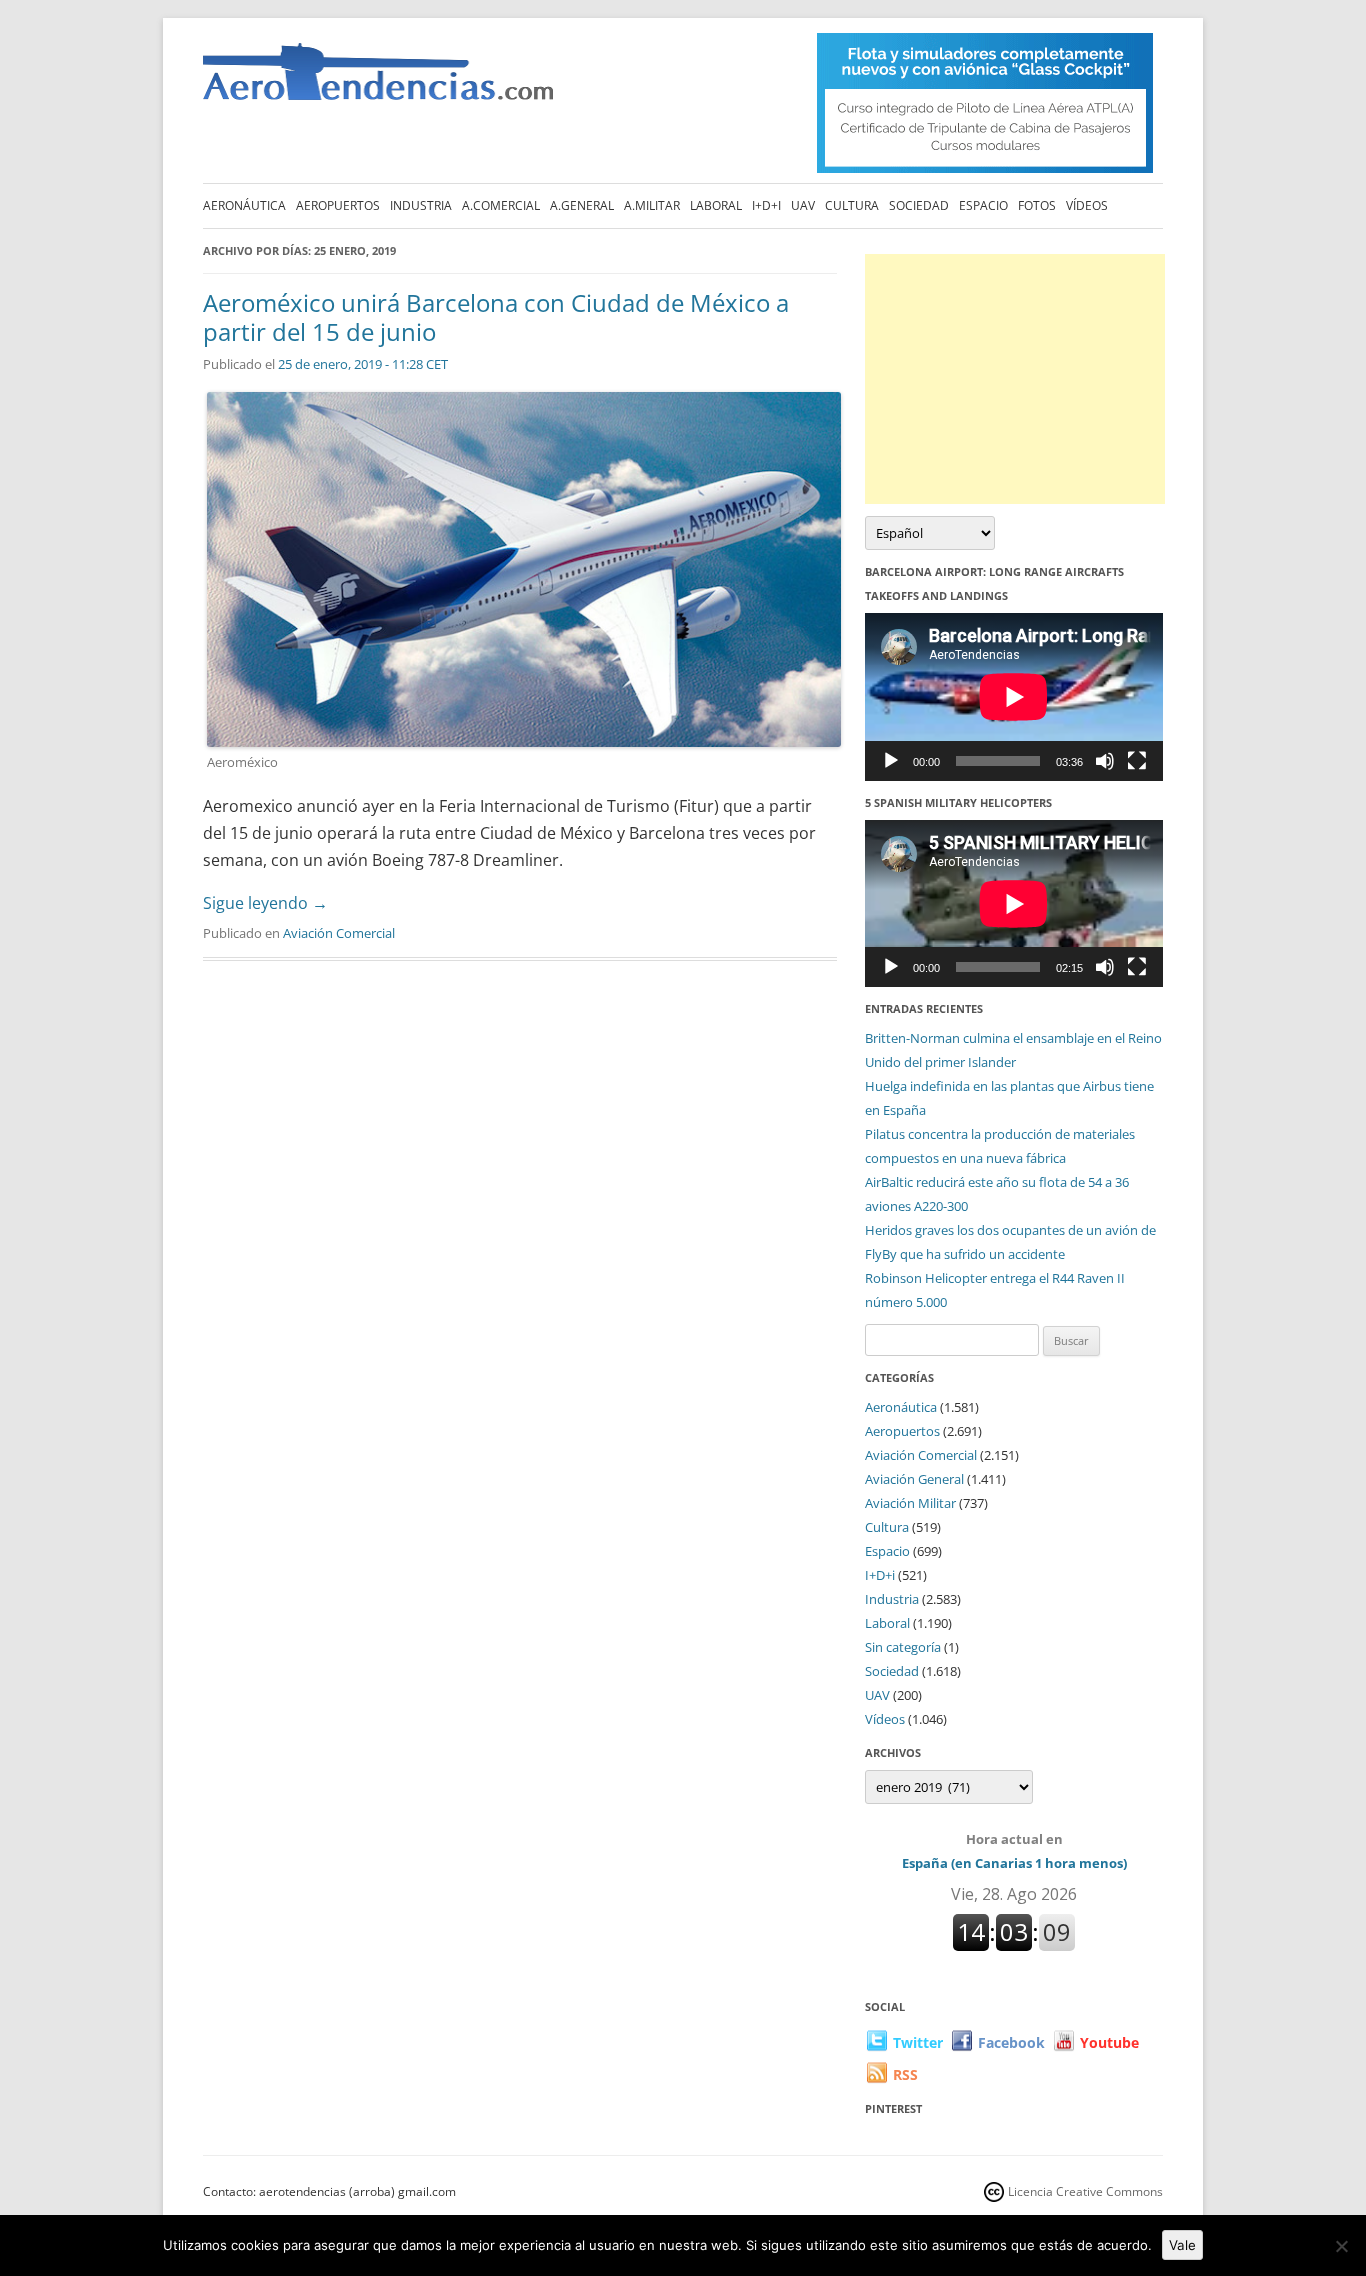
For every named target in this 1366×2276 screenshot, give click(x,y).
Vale (1182, 2245)
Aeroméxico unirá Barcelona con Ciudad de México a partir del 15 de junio (496, 317)
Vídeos (1087, 205)
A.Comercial (501, 205)
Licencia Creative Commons (1085, 2191)
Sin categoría (903, 1647)
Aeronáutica (244, 205)
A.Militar (652, 205)
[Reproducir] (891, 761)
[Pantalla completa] (1137, 761)
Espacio (983, 205)
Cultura (852, 205)
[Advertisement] (1015, 379)
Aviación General (914, 1479)
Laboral (716, 205)
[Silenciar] (1105, 761)
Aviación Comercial (339, 933)
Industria (421, 205)
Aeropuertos (338, 205)
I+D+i (766, 205)
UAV (803, 205)
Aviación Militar (910, 1503)
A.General (582, 205)
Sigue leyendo (265, 903)
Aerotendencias (378, 80)
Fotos (1037, 205)
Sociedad (919, 205)
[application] (1014, 696)
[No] (1341, 2246)
